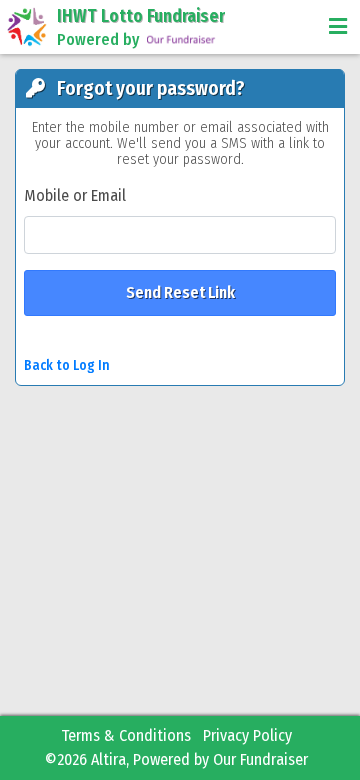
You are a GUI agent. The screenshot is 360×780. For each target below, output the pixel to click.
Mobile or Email (75, 195)
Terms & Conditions (126, 735)
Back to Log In (67, 365)
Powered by (98, 39)
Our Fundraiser (260, 759)
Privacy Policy (247, 735)
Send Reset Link (180, 292)
